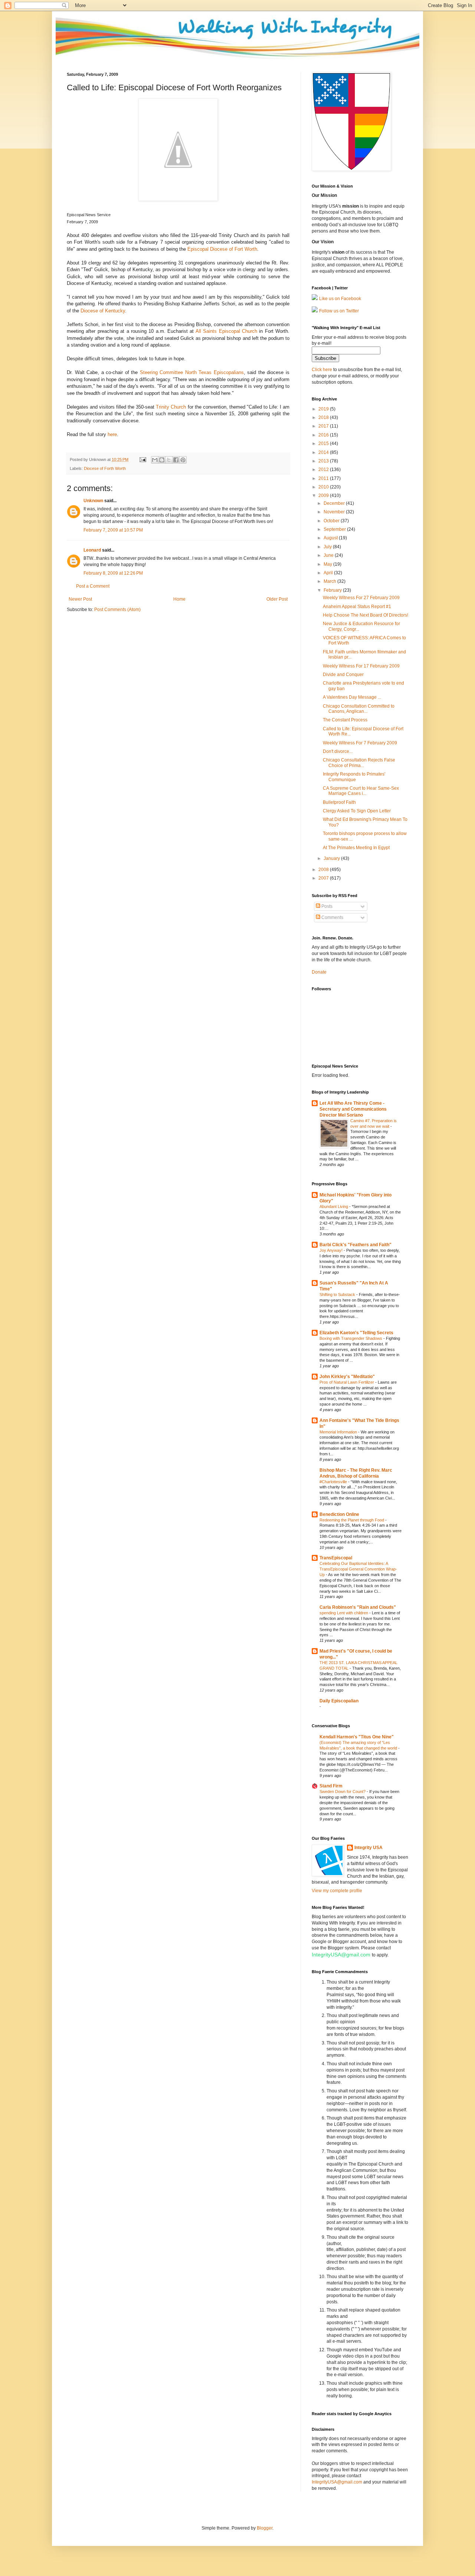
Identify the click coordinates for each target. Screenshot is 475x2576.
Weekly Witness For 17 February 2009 (361, 666)
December (335, 503)
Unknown (93, 501)
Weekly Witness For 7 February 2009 (360, 743)
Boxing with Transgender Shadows (351, 1338)
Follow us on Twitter (339, 311)
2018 (324, 418)
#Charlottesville (334, 1482)
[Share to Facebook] (176, 460)
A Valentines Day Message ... (352, 697)
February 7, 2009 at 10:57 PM (113, 530)
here (112, 434)
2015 (324, 444)
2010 (324, 487)
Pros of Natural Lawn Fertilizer (347, 1382)
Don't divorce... (338, 751)
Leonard (92, 550)
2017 (324, 426)
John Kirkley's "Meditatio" (347, 1377)
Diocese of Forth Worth (105, 468)
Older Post (277, 599)
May (328, 564)
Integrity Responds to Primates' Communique (354, 777)
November (335, 512)
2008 (324, 870)
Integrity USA (368, 1848)
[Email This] (155, 460)
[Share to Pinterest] (183, 460)
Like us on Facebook (340, 299)
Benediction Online (339, 1514)
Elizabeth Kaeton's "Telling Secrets (356, 1333)
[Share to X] (169, 460)
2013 (324, 461)
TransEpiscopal (336, 1558)
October (332, 521)
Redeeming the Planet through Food (352, 1520)
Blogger (265, 2528)
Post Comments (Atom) (117, 610)
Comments (332, 917)
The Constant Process (345, 720)
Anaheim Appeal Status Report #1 (357, 607)
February (333, 590)
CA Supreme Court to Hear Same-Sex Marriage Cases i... (361, 791)
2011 (324, 478)
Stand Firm (331, 1786)
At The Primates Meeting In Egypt (356, 848)
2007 (324, 878)
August (331, 538)
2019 (324, 409)
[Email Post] (142, 459)
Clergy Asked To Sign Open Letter (357, 811)
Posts (326, 906)
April (329, 573)
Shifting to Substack (338, 1295)
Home (179, 599)
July (328, 547)
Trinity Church (171, 407)
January (332, 858)
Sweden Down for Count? (343, 1791)
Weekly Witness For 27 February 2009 (361, 598)
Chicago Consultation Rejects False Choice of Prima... (359, 763)
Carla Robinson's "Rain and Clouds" (358, 1607)
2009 (324, 496)
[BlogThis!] (162, 460)
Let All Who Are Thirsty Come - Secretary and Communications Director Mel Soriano (353, 1109)
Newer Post (80, 599)
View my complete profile (337, 1891)
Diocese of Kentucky (103, 311)
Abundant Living (334, 1206)
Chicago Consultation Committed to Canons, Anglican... (359, 709)
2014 (324, 452)
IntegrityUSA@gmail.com (341, 1955)
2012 (324, 470)
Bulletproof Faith (339, 802)
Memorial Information (339, 1432)
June (329, 555)
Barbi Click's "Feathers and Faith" (356, 1245)
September (335, 529)
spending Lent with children (344, 1613)
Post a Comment (93, 586)
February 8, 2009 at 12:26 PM (113, 573)
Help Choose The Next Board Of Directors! (366, 615)
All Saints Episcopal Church (227, 331)
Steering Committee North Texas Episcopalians (192, 372)
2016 (324, 435)
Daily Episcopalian (339, 1701)
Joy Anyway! (332, 1250)
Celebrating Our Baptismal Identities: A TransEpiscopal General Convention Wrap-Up (358, 1569)
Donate (319, 972)
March (330, 581)
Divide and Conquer (343, 675)
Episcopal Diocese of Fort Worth (222, 249)
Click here (322, 370)
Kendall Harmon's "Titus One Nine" (357, 1737)
